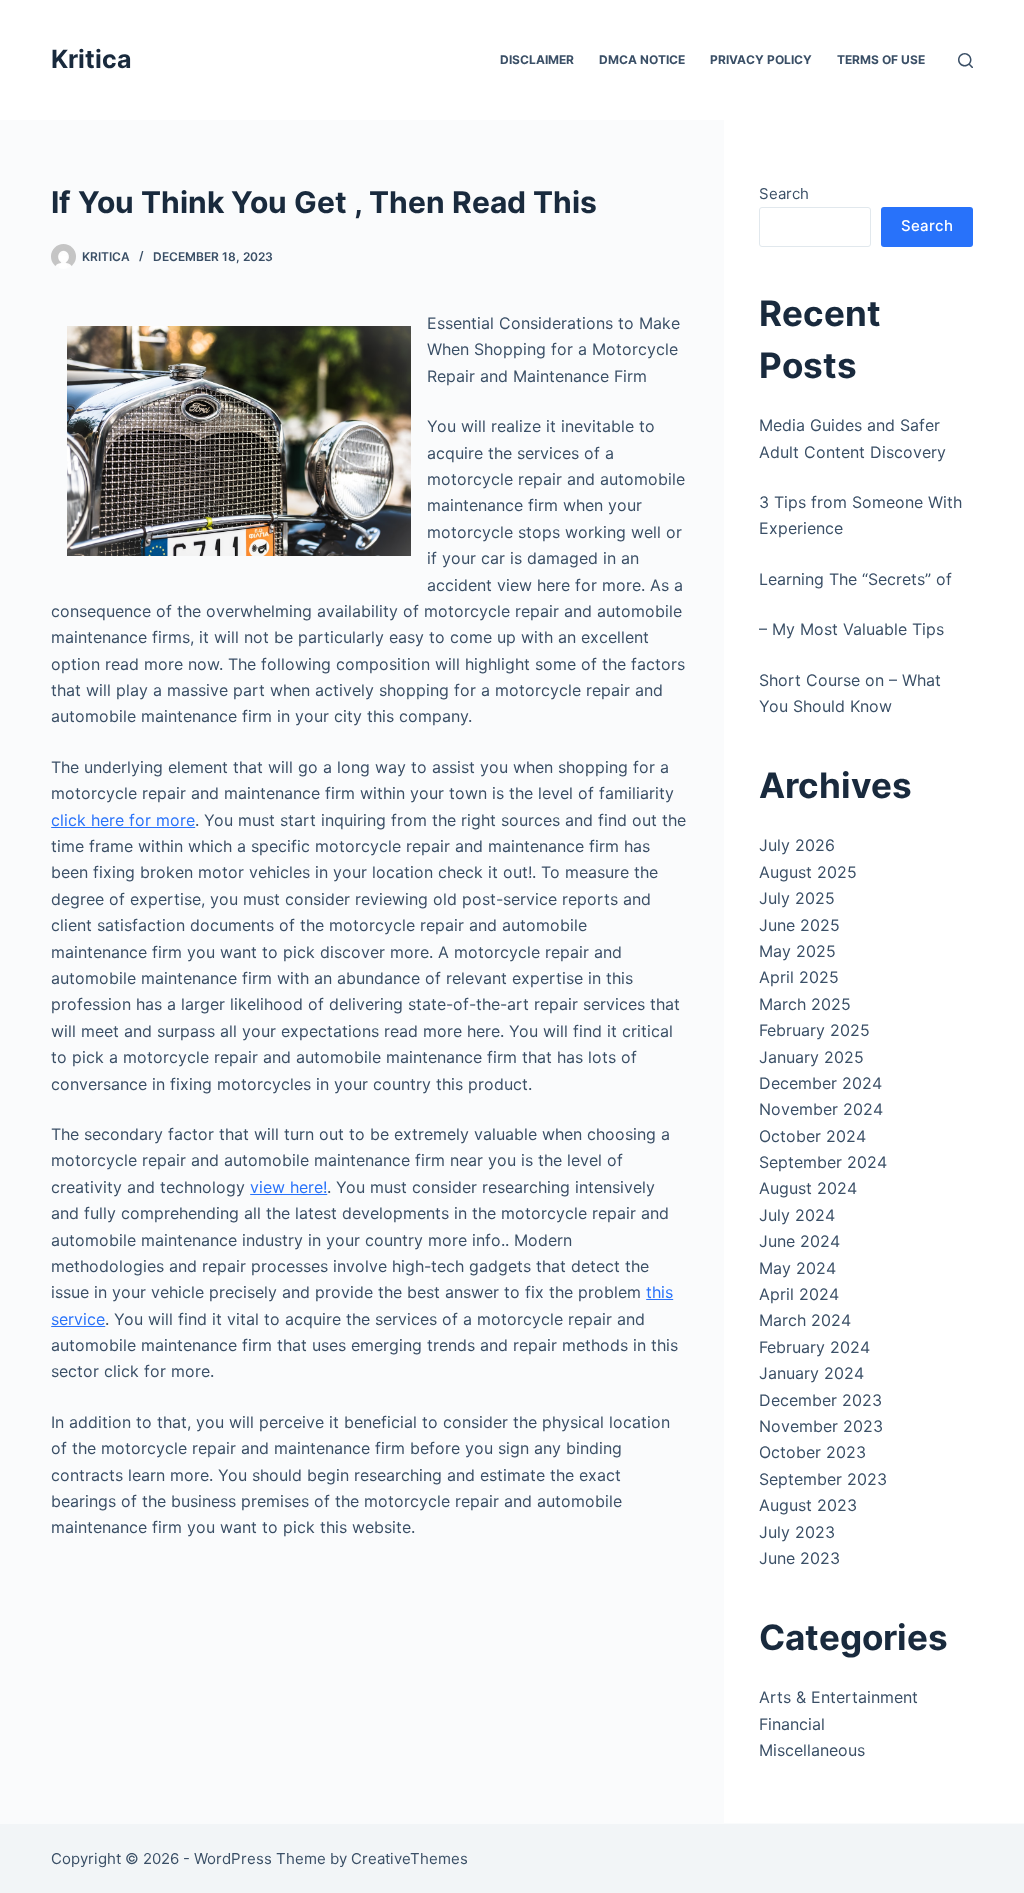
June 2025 (799, 925)
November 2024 (821, 1109)
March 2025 (805, 1004)
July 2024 (797, 1215)
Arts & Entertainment (838, 1697)
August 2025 (808, 872)
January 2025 (811, 1057)
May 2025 (797, 951)
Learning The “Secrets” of (855, 579)
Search (784, 193)
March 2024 (805, 1320)
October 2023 (812, 1452)
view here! (288, 1187)
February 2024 (814, 1347)
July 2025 (797, 898)
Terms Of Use (881, 59)
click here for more (123, 820)
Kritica (91, 59)
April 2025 (799, 977)
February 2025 (814, 1030)
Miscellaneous (812, 1750)
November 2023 (821, 1426)
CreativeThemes (409, 1858)
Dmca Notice (642, 59)
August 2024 (808, 1188)
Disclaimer (537, 59)
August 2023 (808, 1505)
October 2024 (812, 1136)
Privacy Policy (761, 59)
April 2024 (799, 1294)
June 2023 (799, 1558)
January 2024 (811, 1373)
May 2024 (797, 1268)
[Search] (965, 60)
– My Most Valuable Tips (851, 629)
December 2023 (820, 1400)
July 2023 (797, 1532)
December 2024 (820, 1083)
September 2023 (823, 1479)
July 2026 (797, 845)
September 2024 (823, 1162)
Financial (792, 1724)
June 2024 (799, 1241)
